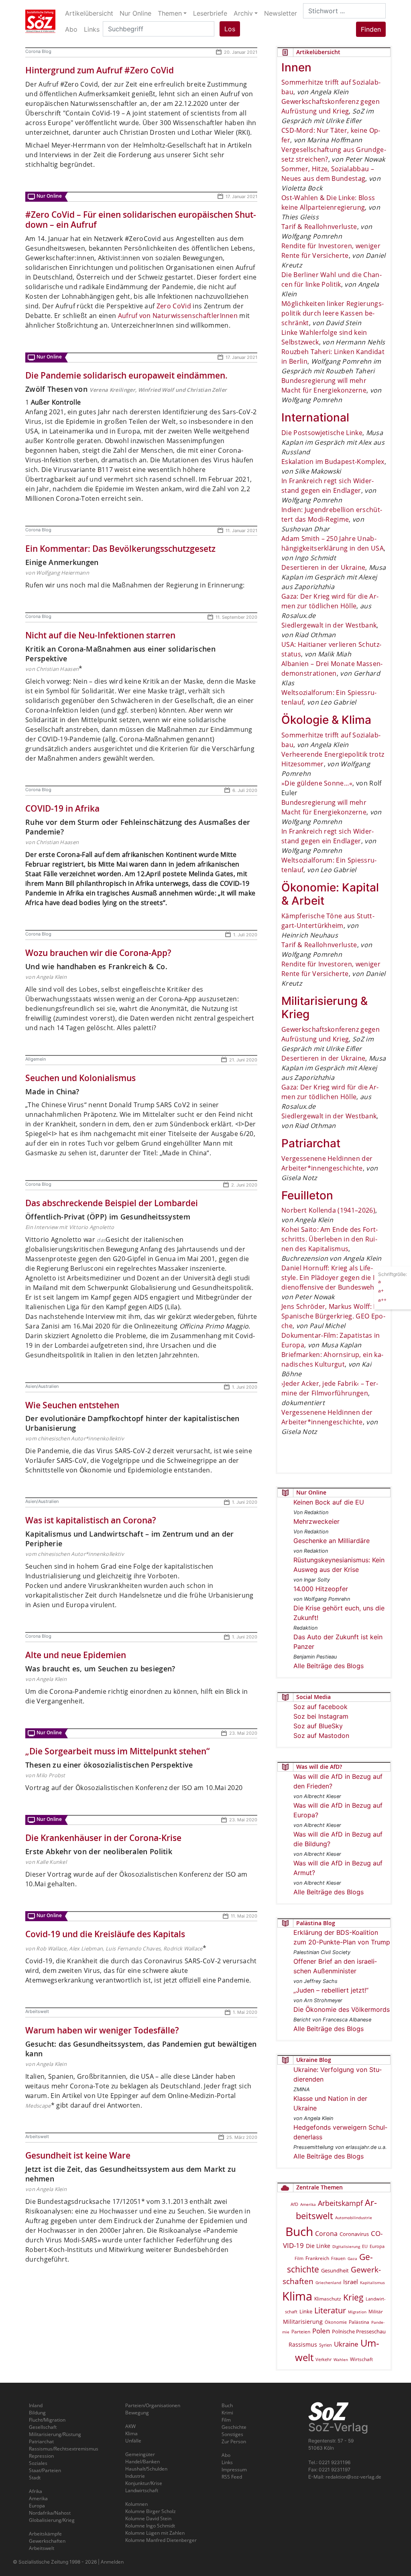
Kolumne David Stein (148, 2518)
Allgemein (36, 1059)
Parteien (301, 2332)
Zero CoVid (175, 306)
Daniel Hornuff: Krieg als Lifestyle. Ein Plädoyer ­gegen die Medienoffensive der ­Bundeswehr (333, 1278)
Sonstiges (232, 2434)
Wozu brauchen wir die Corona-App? (98, 953)
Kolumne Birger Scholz (151, 2511)
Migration (357, 2312)
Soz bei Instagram (321, 1716)
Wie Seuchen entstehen (72, 1405)
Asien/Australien (42, 1386)
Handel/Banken (142, 2462)
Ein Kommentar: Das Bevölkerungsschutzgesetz (120, 549)
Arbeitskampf (340, 2203)
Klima (297, 2296)
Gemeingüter (140, 2454)
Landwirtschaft (142, 2490)
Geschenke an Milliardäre (332, 1541)
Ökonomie (336, 2322)
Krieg (353, 2297)
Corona (326, 2234)
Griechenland (328, 2282)
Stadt (35, 2478)
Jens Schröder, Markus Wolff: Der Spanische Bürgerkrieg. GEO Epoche (333, 1316)
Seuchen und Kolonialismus (80, 1078)
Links (227, 2462)
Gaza (352, 2258)
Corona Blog (38, 51)
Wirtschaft (361, 2359)
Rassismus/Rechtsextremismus (64, 2449)
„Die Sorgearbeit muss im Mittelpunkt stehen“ (117, 1751)
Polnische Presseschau (359, 2331)
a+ (381, 1291)
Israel (351, 2282)
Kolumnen (136, 2504)
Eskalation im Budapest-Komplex (333, 462)
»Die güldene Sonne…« (317, 783)
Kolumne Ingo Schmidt (150, 2526)
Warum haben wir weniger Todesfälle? (102, 2030)
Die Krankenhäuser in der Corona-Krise (103, 1838)
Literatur (330, 2310)
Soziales (38, 2463)
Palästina (359, 2322)
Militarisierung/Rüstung (55, 2434)
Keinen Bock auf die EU (329, 1502)
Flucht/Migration (47, 2420)
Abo (226, 2455)
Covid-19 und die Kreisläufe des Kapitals (105, 1934)
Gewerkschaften (47, 2541)
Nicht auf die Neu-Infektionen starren (100, 635)
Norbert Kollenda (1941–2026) (328, 1210)
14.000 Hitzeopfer (321, 1589)
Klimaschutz (328, 2299)
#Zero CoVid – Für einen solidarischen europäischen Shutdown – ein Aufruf (141, 220)
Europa (377, 2246)
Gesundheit (335, 2270)
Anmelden (112, 2562)
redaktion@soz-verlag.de (353, 2477)
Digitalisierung (346, 2246)
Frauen (338, 2258)
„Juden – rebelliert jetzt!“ (331, 1990)
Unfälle (133, 2441)
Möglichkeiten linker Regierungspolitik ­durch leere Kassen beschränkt (333, 313)
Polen (321, 2331)
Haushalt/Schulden (146, 2469)
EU (365, 2246)
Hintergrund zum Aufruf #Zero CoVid (100, 70)
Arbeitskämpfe (45, 2534)
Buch (299, 2231)
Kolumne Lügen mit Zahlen (155, 2533)
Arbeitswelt (37, 2011)
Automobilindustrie (354, 2218)
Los (230, 29)
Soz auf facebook (320, 1707)
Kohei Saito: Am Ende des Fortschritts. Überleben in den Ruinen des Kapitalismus (330, 1239)
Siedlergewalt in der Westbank (329, 625)
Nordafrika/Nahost (50, 2513)
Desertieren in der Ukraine (323, 567)
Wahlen (341, 2359)
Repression (41, 2456)
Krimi (227, 2413)
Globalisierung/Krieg (52, 2520)
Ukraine (346, 2344)
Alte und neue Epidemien (76, 1655)
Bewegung (137, 2413)
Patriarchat (41, 2441)
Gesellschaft (43, 2427)
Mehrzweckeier (316, 1521)
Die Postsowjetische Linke (322, 433)
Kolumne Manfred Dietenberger (161, 2540)
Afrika (36, 2491)
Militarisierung (303, 2322)
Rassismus (303, 2344)
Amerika (308, 2204)
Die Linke (318, 2246)
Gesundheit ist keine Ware (78, 2155)
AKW (130, 2426)
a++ (382, 1300)
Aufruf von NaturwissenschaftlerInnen (178, 316)
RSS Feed (232, 2477)
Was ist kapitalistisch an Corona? (91, 1520)
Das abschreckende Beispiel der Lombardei (112, 1203)
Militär (376, 2312)
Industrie (135, 2476)
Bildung (37, 2413)
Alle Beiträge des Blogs (329, 1666)
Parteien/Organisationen (153, 2405)
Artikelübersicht (89, 13)
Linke (306, 2311)
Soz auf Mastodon (321, 1736)
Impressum (234, 2470)
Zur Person (234, 2441)
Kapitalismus (372, 2282)
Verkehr (324, 2359)
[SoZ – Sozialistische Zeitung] (40, 21)
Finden (371, 29)
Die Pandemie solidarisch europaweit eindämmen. (126, 375)
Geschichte (234, 2427)
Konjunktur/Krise (144, 2483)
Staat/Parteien (45, 2470)
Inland (36, 2405)
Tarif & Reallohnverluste (319, 227)
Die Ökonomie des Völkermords (342, 2009)
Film (299, 2258)
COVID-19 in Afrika (62, 808)
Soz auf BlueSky (318, 1726)
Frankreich (317, 2258)
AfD (294, 2204)
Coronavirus (354, 2234)
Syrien (326, 2345)
